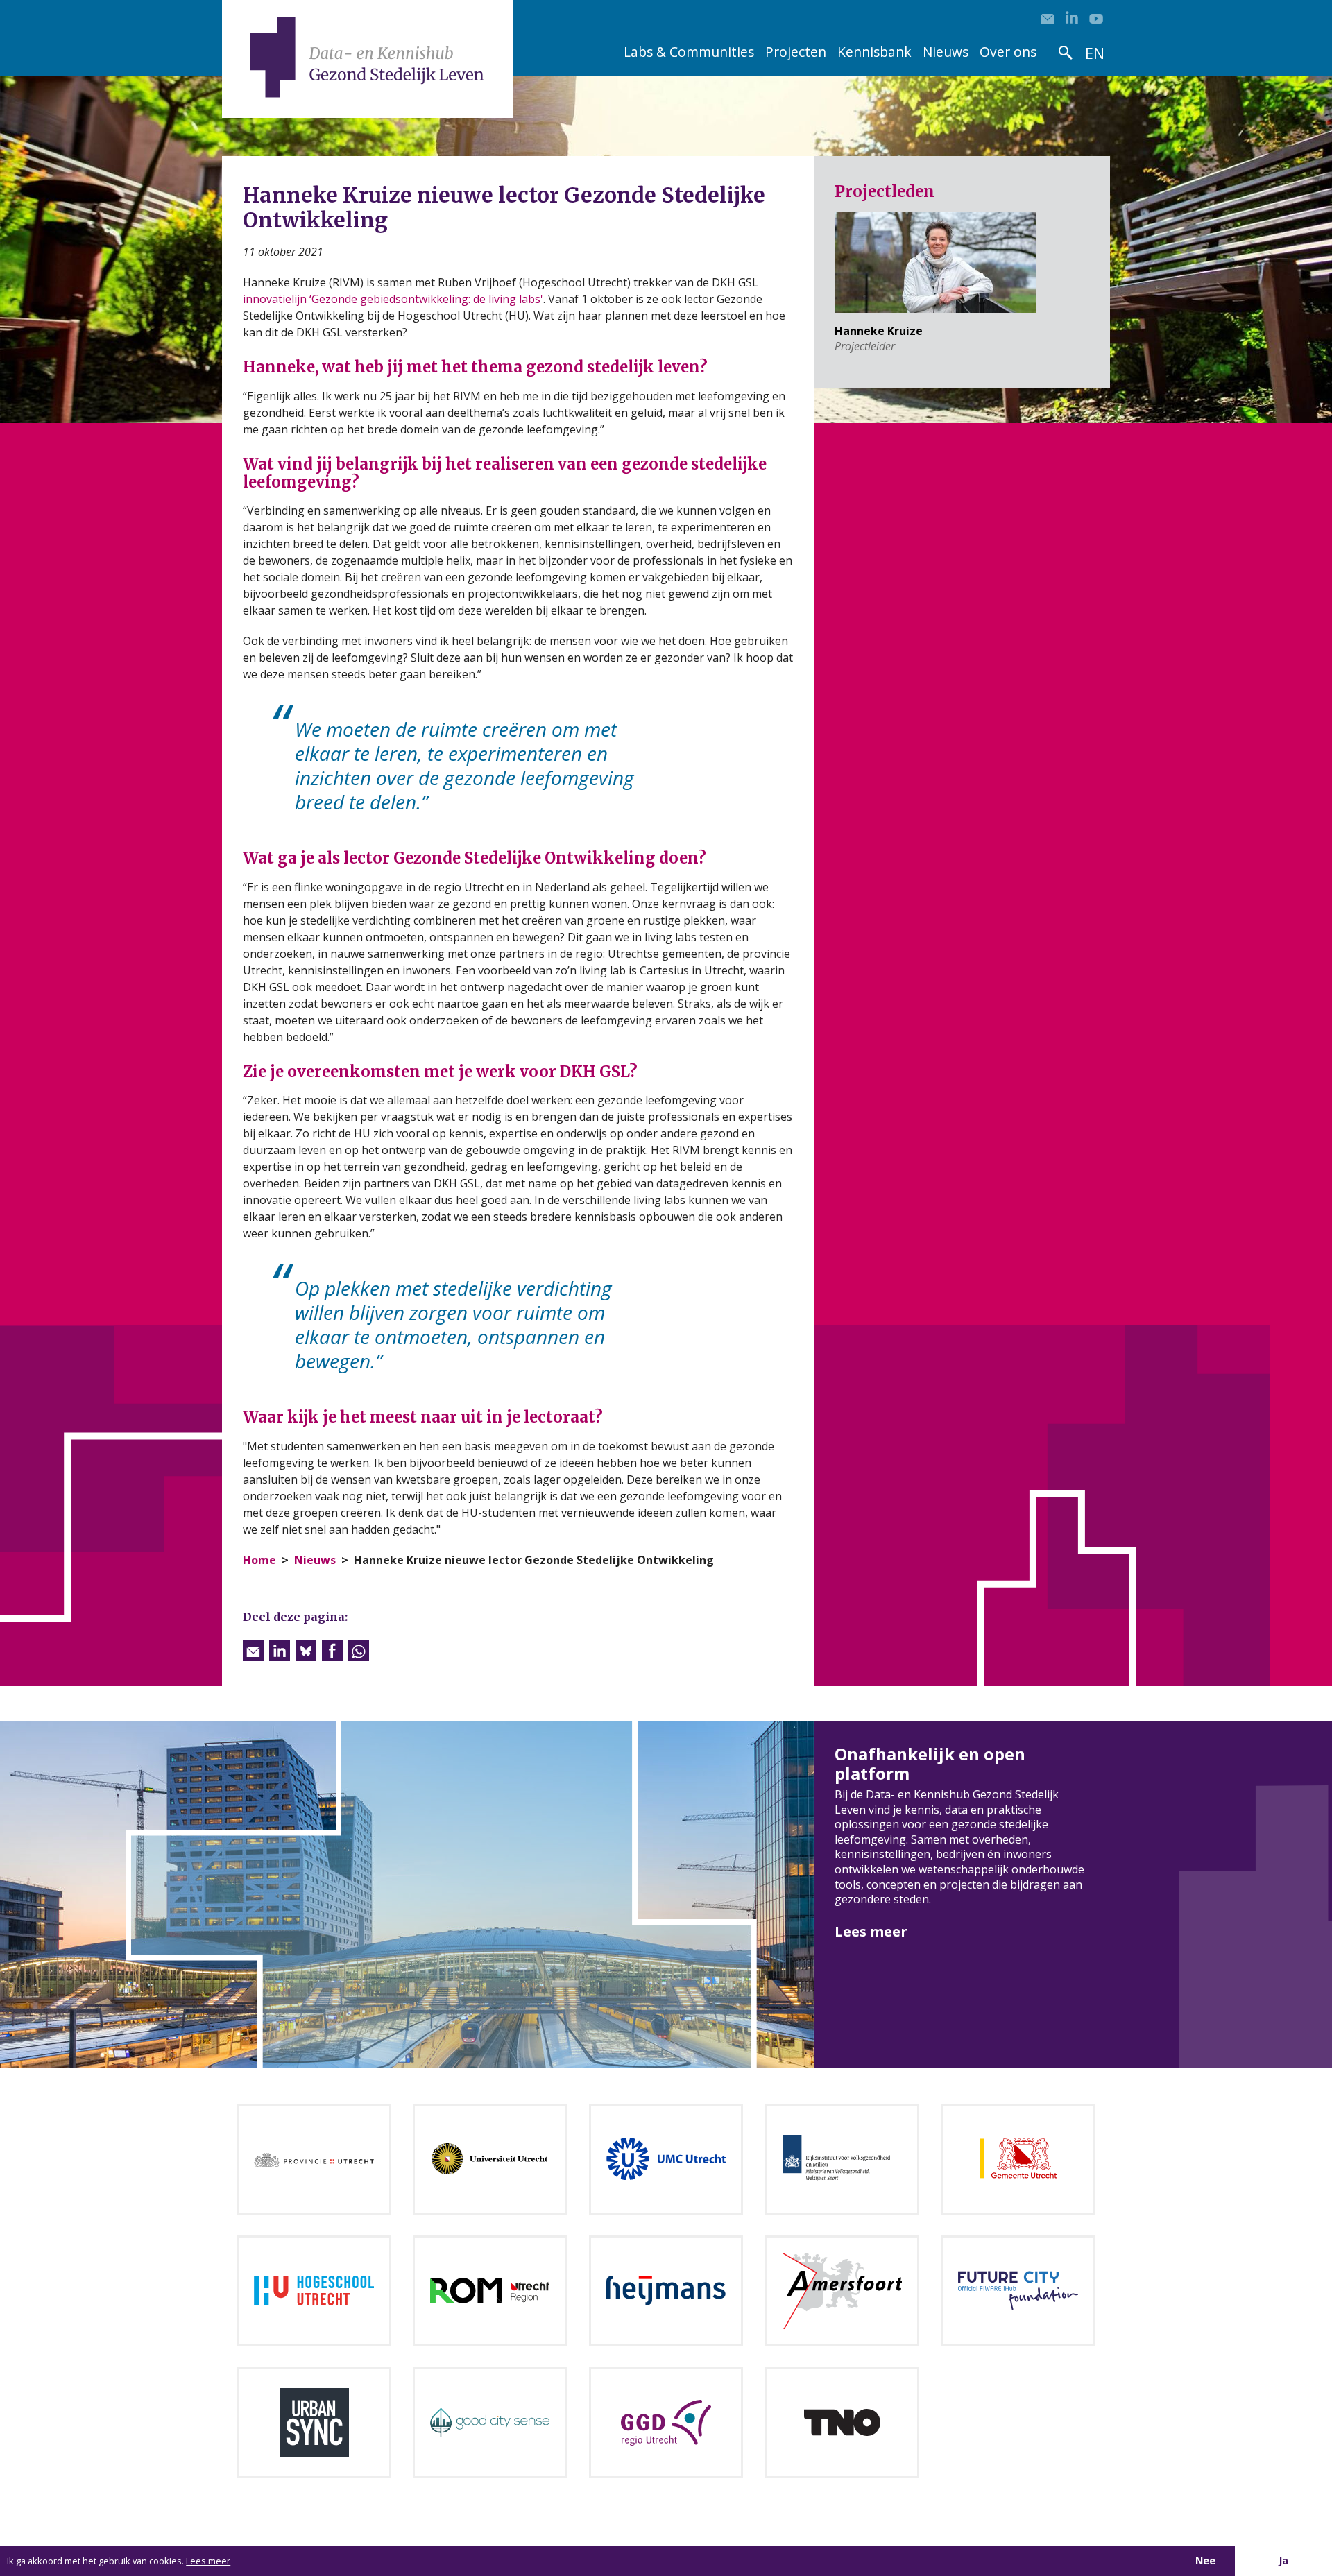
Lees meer (871, 1931)
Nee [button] (1205, 2560)
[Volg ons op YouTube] (1096, 17)
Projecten (796, 52)
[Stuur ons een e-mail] (1048, 17)
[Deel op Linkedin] (280, 1651)
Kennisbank (874, 52)
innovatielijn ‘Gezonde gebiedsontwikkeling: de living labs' (393, 299)
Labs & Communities (689, 52)
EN (1095, 53)
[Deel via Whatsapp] (359, 1651)
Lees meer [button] (208, 2561)
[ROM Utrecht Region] (490, 2290)
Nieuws (946, 52)
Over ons (1008, 52)
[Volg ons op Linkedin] (1072, 17)
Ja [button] (1283, 2560)
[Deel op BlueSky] (306, 1651)
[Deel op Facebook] (332, 1651)
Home (259, 1560)
